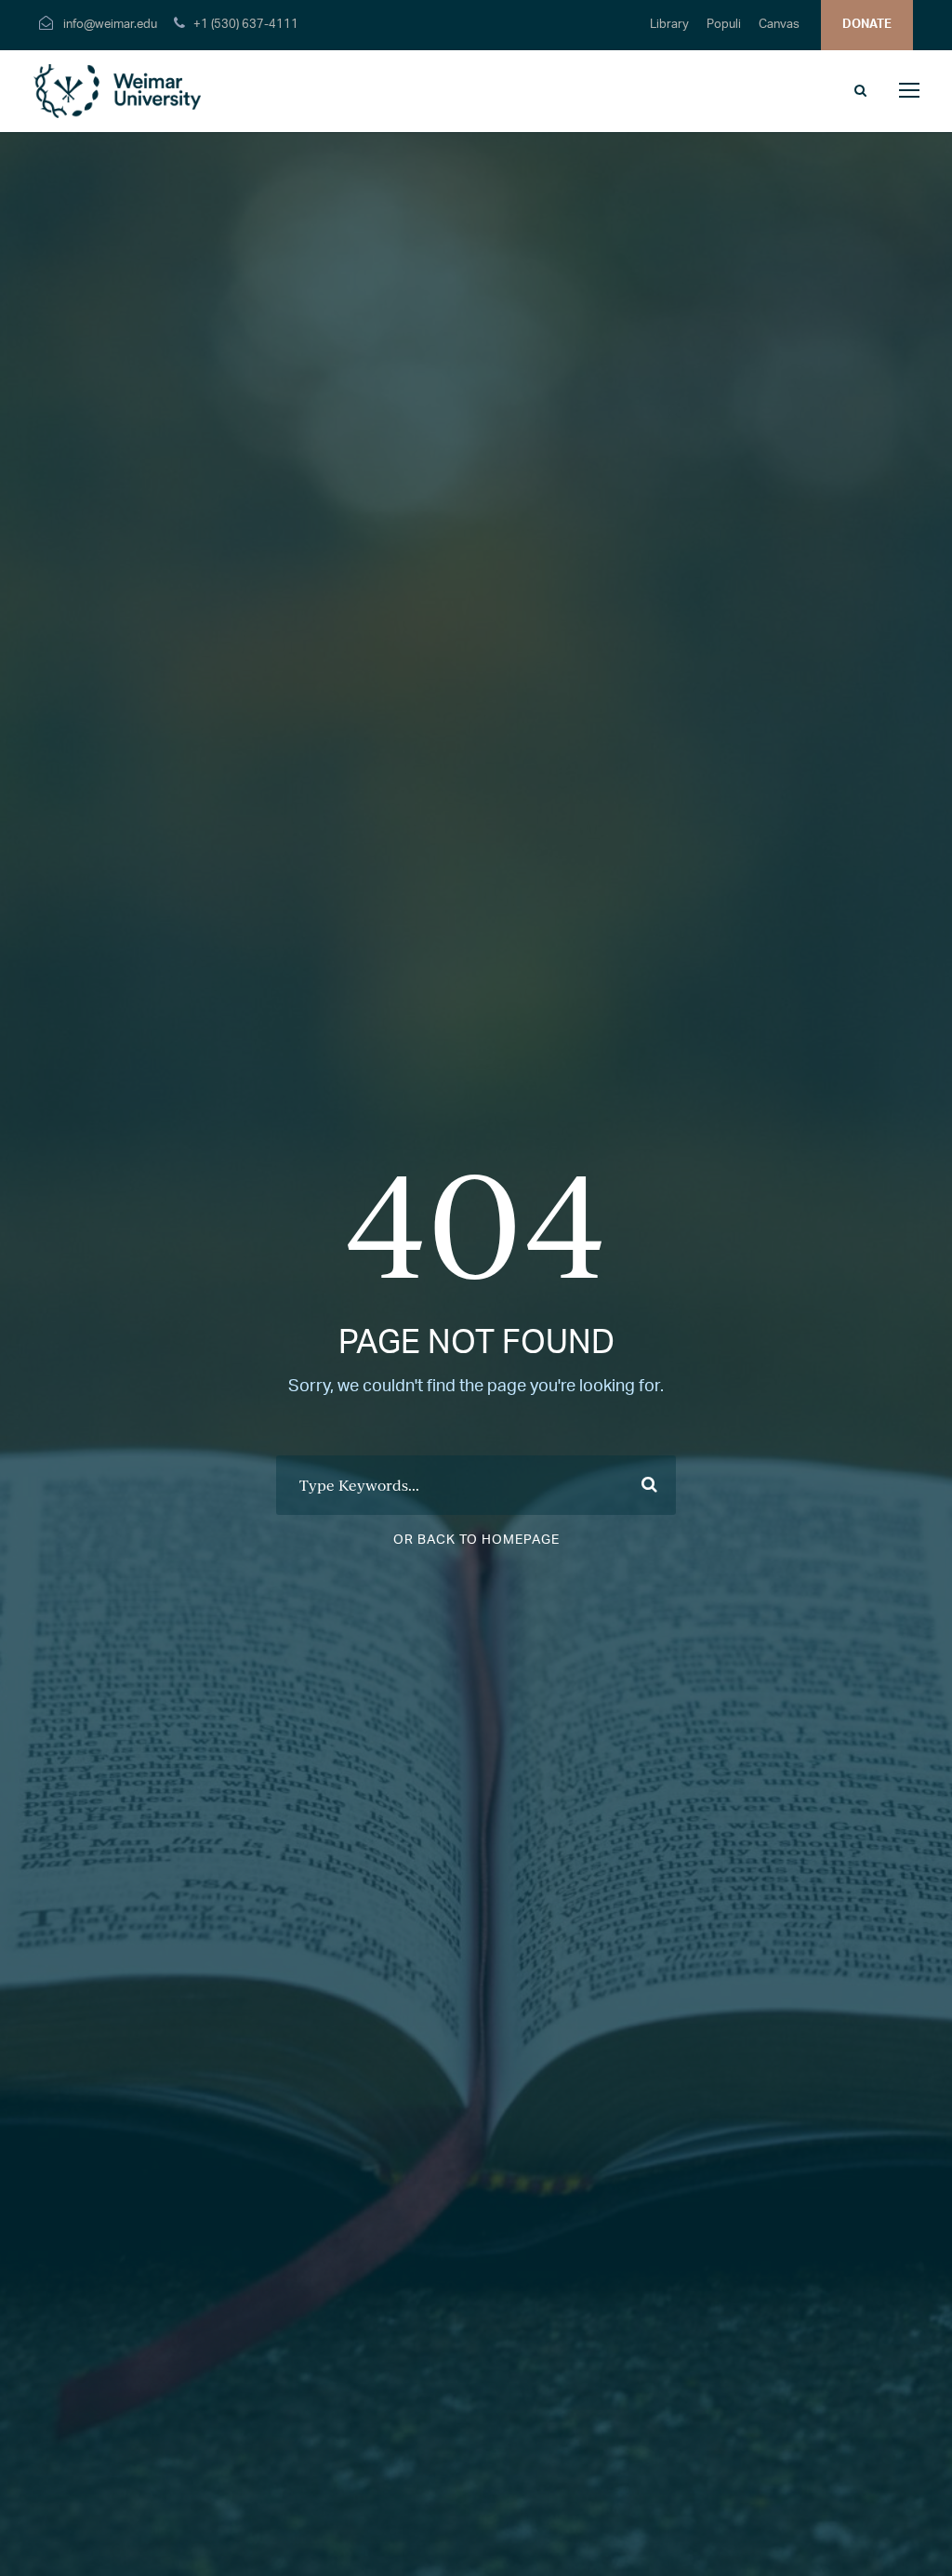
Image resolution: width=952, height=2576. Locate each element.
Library (669, 25)
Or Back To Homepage (476, 1540)
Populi (724, 25)
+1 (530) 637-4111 (246, 25)
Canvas (779, 25)
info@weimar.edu (110, 25)
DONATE (867, 25)
